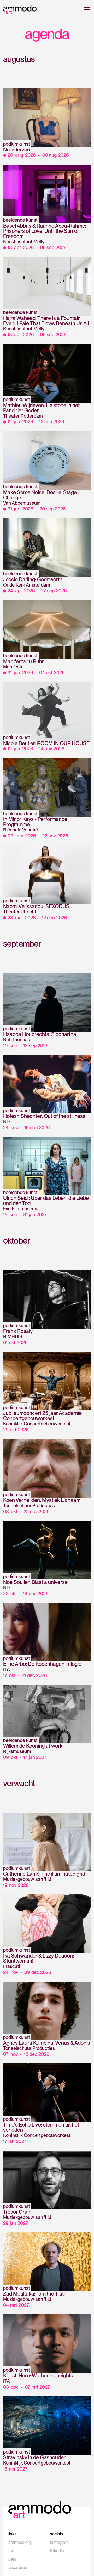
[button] (86, 9)
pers (13, 2559)
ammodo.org (20, 2542)
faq (11, 2551)
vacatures (18, 2567)
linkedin (57, 2551)
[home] (20, 9)
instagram (59, 2542)
